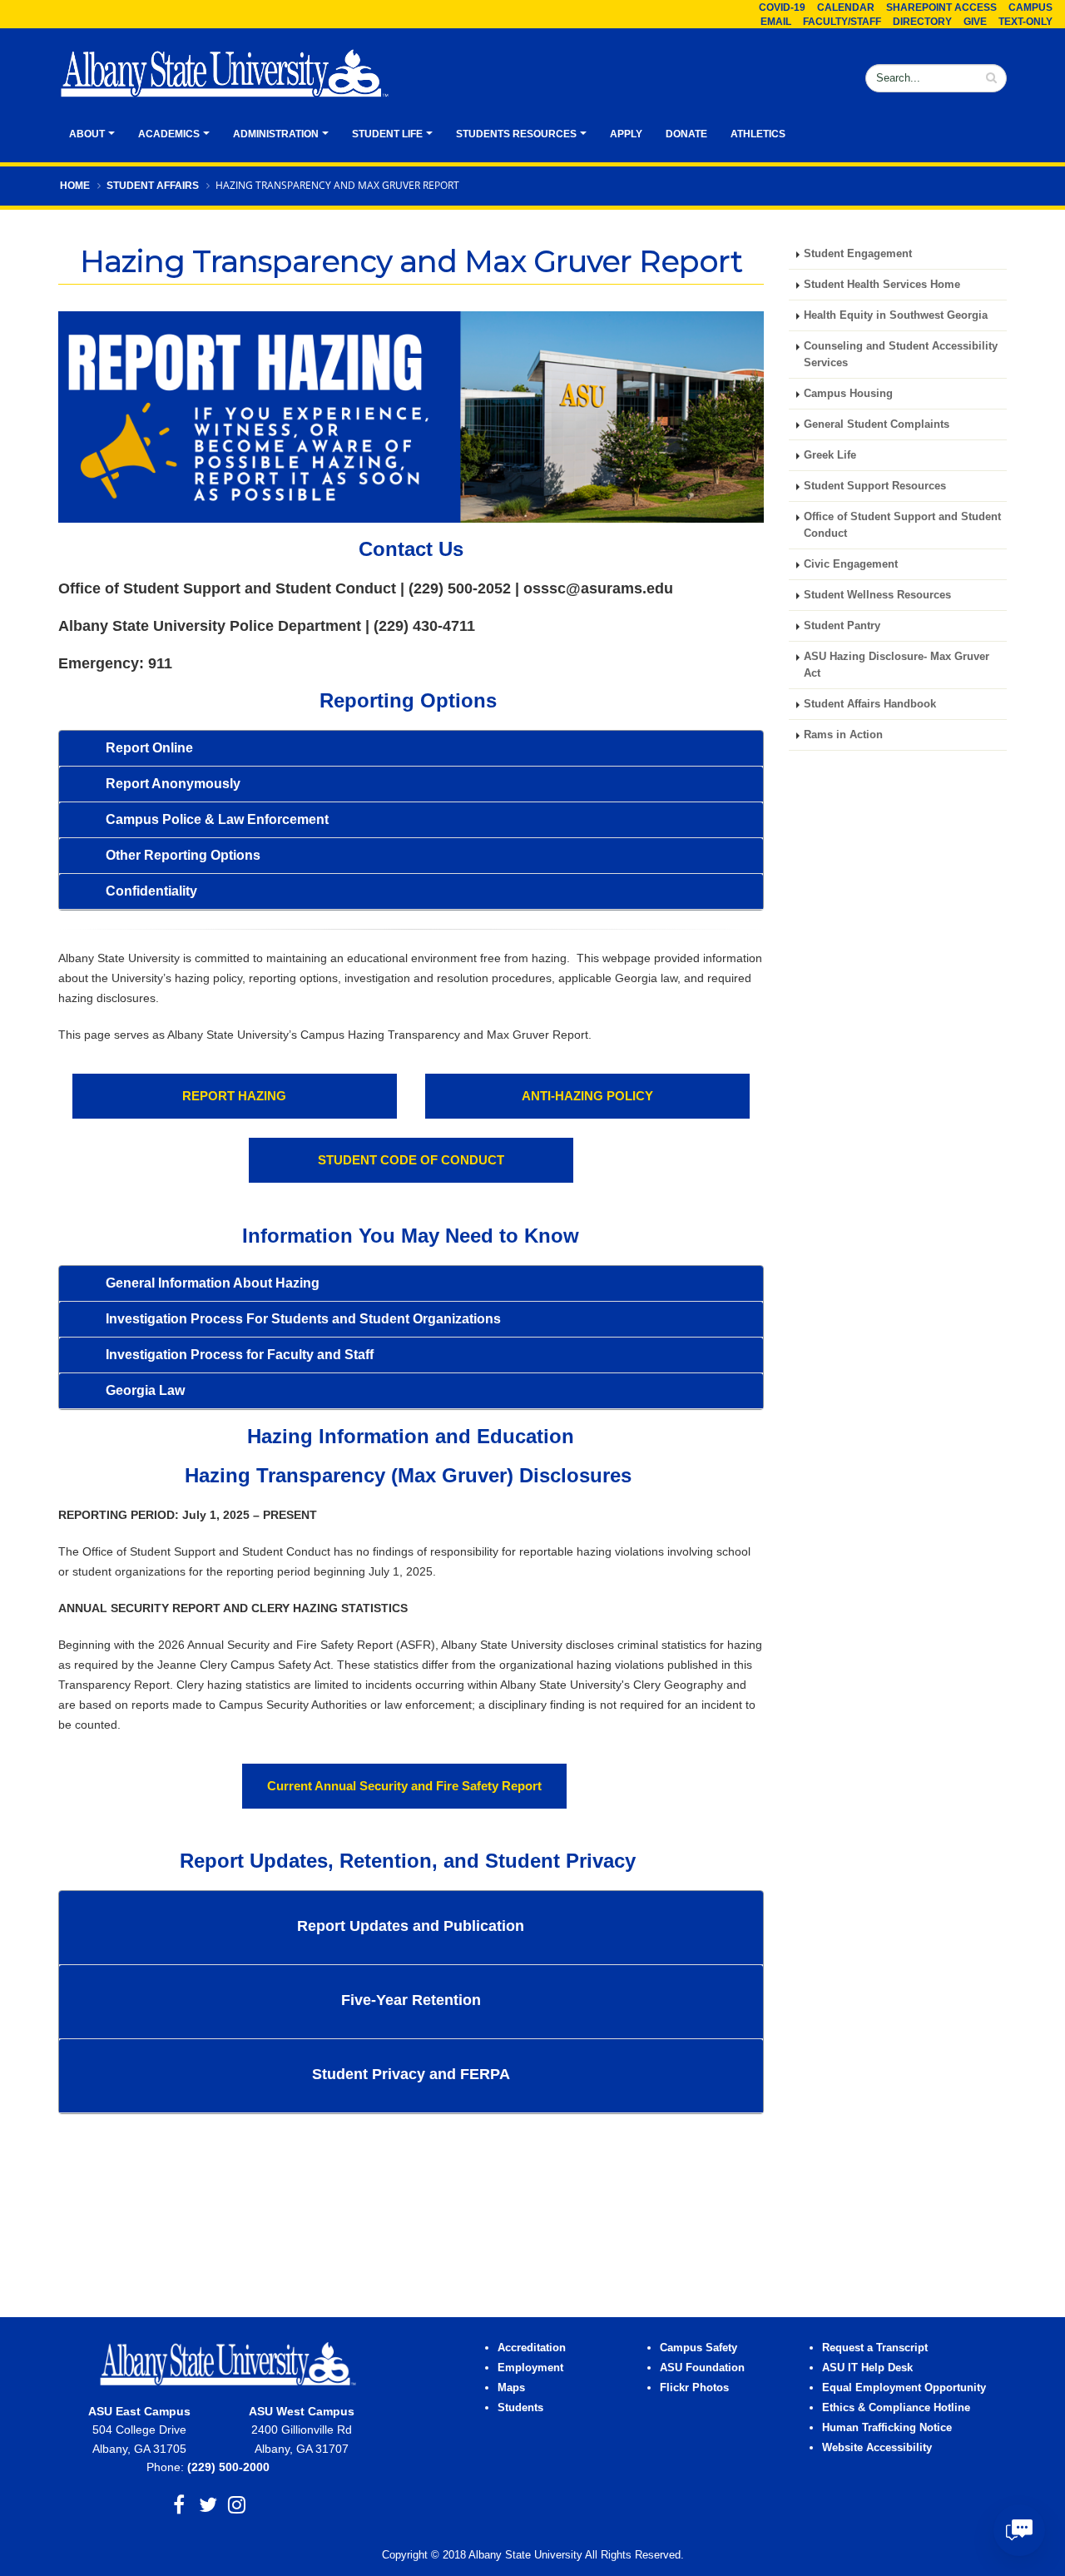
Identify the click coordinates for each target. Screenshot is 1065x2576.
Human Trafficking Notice (887, 2428)
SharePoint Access (941, 7)
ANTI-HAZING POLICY (587, 1096)
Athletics (758, 134)
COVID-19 (782, 7)
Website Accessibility (879, 2448)
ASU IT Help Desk (867, 2368)
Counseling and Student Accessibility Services (901, 355)
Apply (626, 134)
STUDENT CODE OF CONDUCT (411, 1160)
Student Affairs (153, 186)
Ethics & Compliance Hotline (896, 2408)
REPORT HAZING (234, 1096)
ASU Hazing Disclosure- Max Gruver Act (897, 665)
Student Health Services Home (882, 285)
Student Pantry (842, 626)
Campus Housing (848, 394)
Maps (511, 2388)
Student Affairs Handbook (870, 704)
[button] (411, 748)
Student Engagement (858, 254)
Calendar (846, 7)
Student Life (387, 134)
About (87, 134)
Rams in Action (843, 735)
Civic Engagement (851, 564)
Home (75, 186)
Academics (169, 134)
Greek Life (830, 455)
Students (520, 2408)
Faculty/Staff (842, 22)
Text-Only (1025, 22)
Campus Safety (698, 2348)
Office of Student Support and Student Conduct (902, 525)
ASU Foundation (702, 2368)
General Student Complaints (877, 424)
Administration (276, 134)
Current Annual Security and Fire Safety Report (404, 1786)
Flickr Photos (694, 2388)
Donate (686, 134)
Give (975, 22)
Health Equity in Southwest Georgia (897, 315)
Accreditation (532, 2348)
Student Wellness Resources (877, 595)
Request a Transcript (875, 2348)
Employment (530, 2368)
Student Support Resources (875, 486)
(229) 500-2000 (228, 2467)
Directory (922, 22)
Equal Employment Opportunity (904, 2388)
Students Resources (516, 134)
